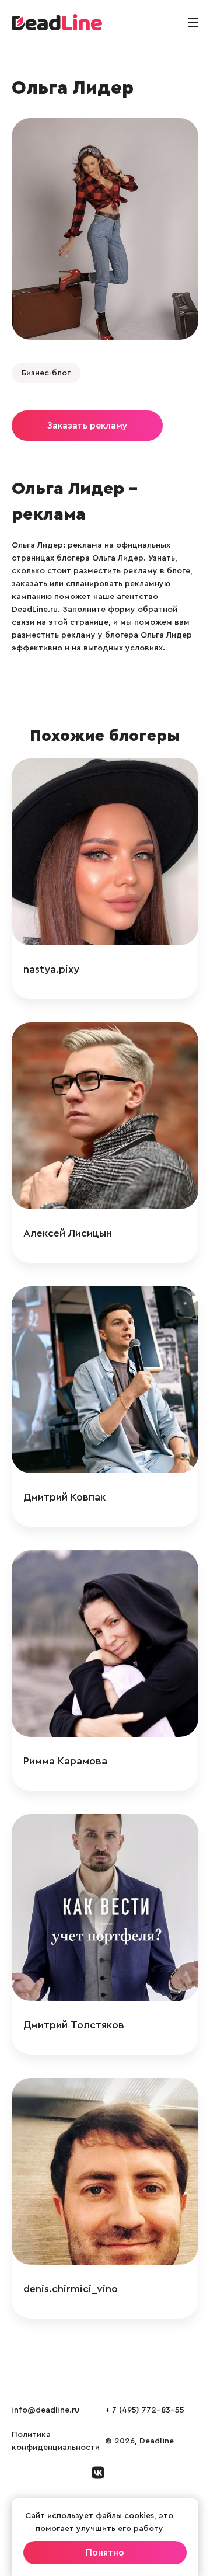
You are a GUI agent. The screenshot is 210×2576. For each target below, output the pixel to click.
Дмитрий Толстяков (74, 2025)
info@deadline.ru (45, 2410)
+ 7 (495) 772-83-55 (145, 2410)
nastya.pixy (51, 969)
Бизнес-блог (46, 373)
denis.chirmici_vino (71, 2289)
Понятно (105, 2553)
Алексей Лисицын (68, 1233)
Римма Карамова (65, 1761)
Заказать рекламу (87, 426)
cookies (139, 2516)
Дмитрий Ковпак (64, 1497)
